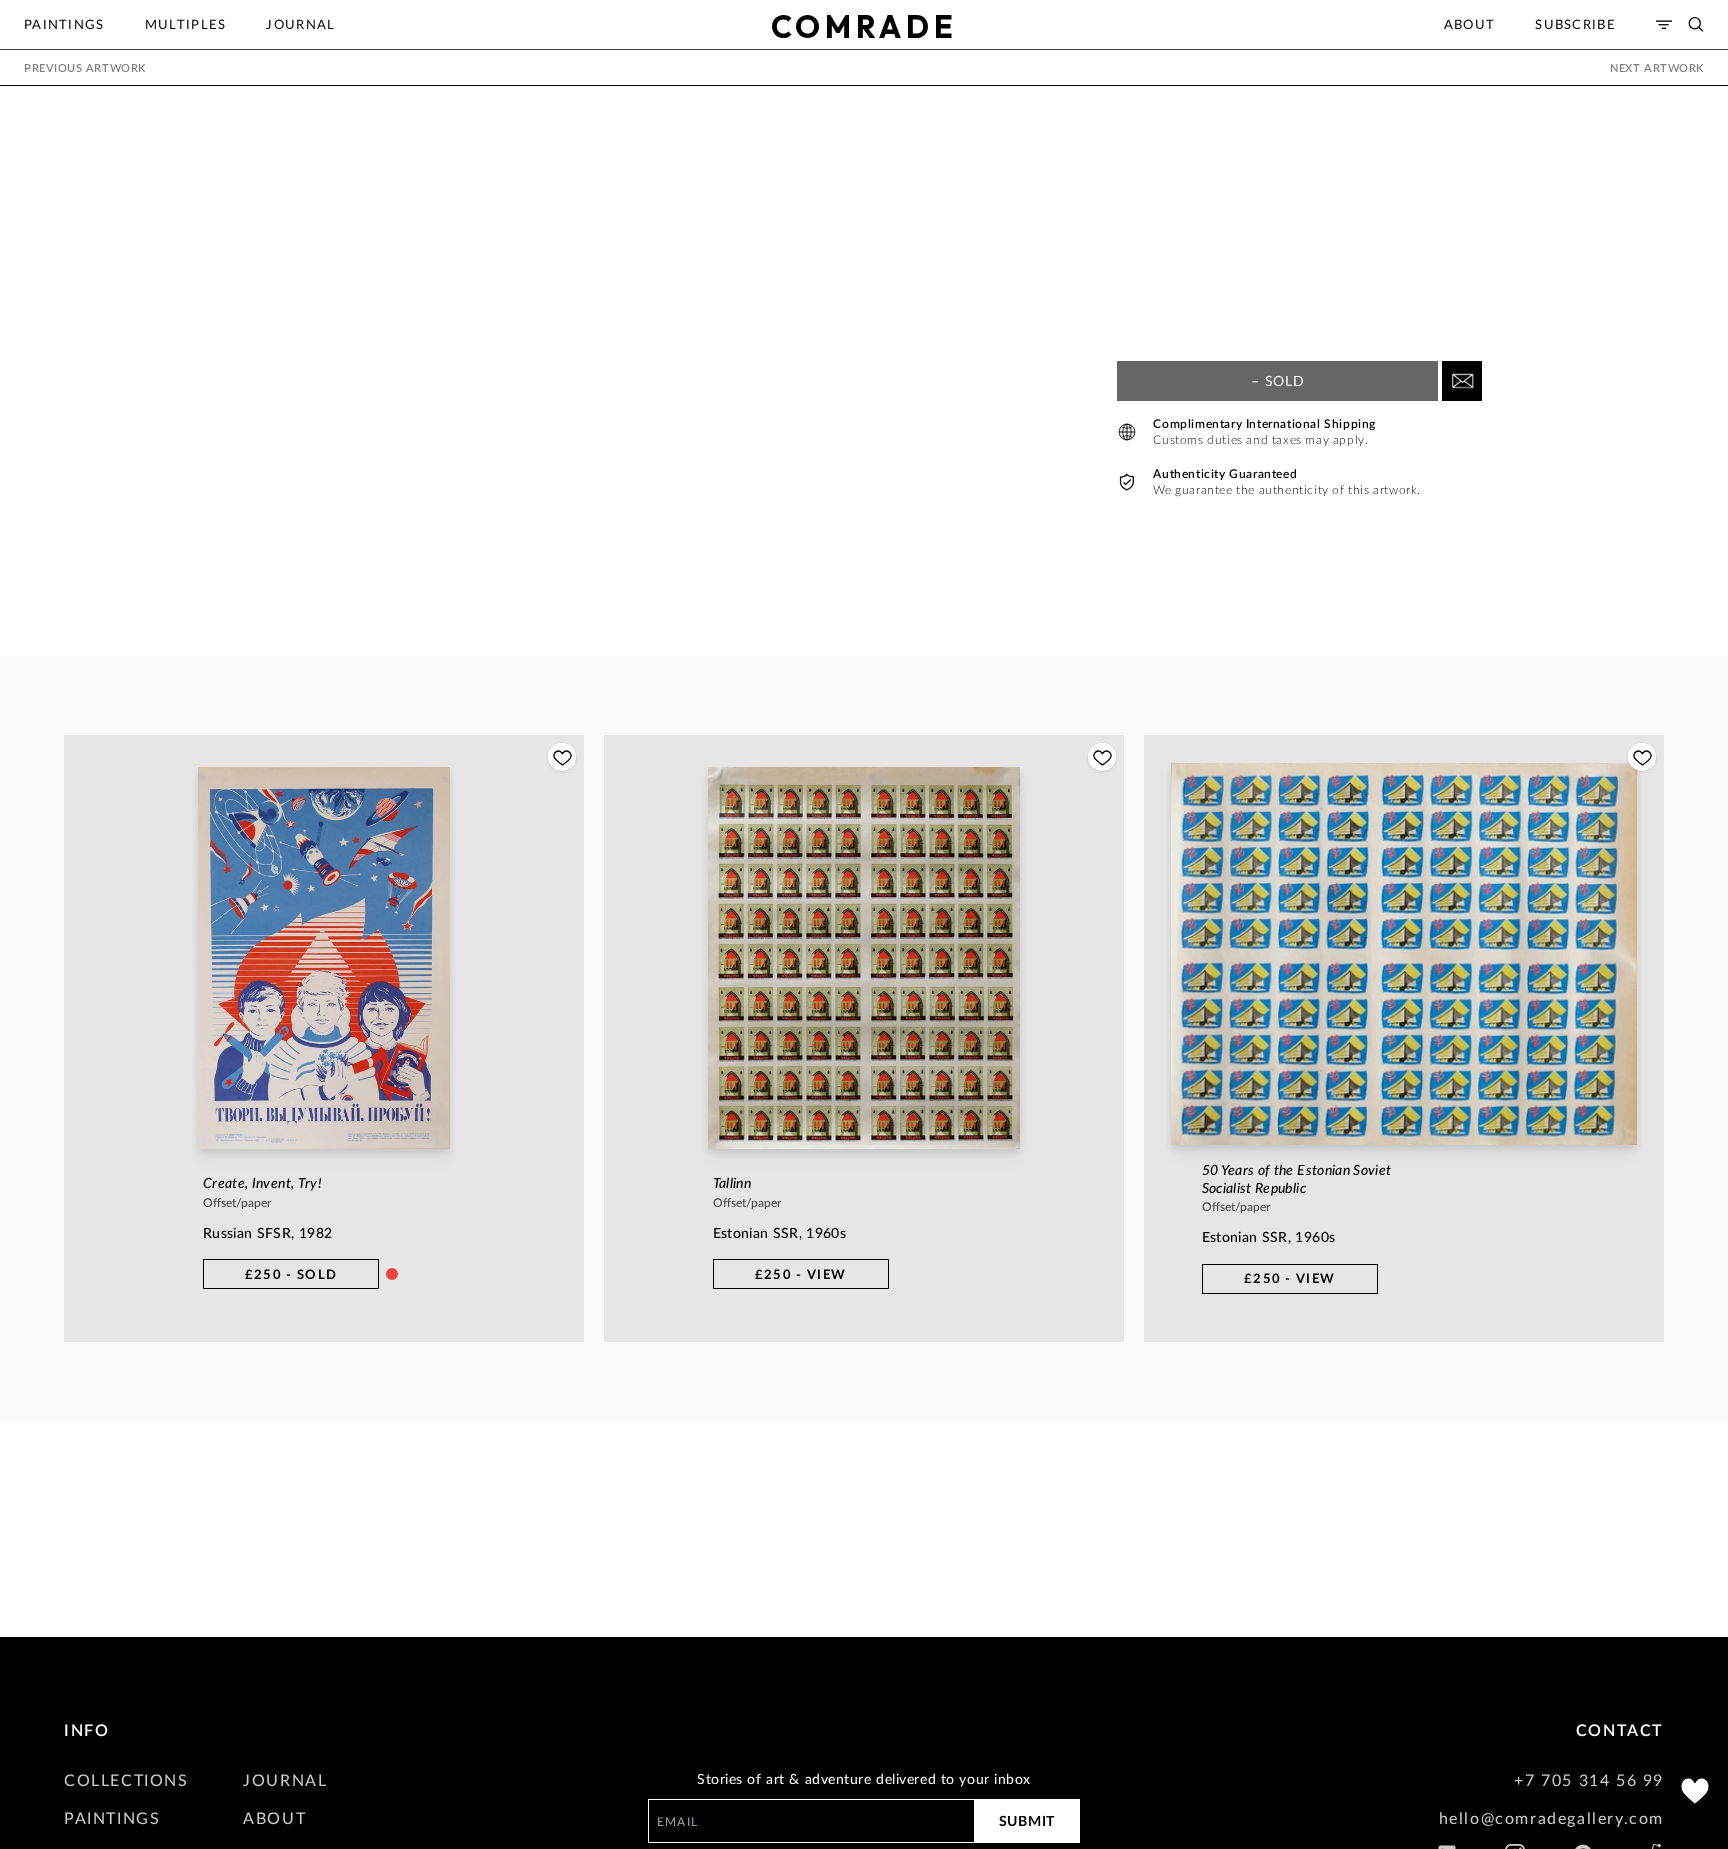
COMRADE (864, 26)
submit (1027, 1820)
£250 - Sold (291, 1274)
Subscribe (1575, 23)
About (1470, 23)
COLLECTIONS (126, 1779)
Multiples (186, 23)
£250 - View (800, 1274)
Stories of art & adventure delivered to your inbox (864, 1778)
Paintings (64, 23)
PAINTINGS (112, 1817)
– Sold (1277, 380)
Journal (300, 23)
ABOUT (274, 1817)
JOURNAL (285, 1779)
